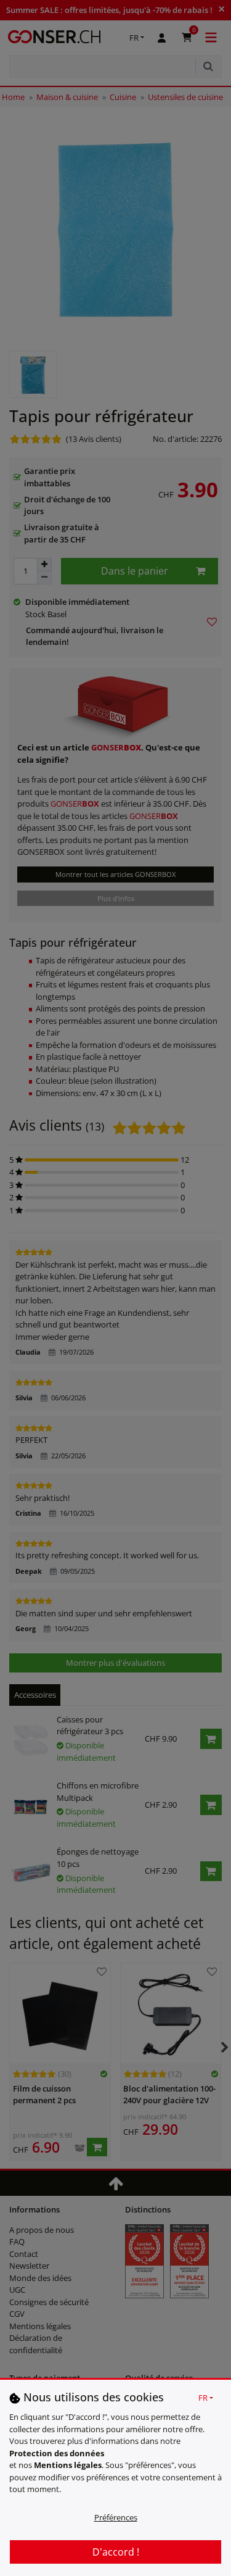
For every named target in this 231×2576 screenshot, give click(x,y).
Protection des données (57, 2453)
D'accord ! (116, 2552)
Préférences (116, 2517)
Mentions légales (68, 2465)
